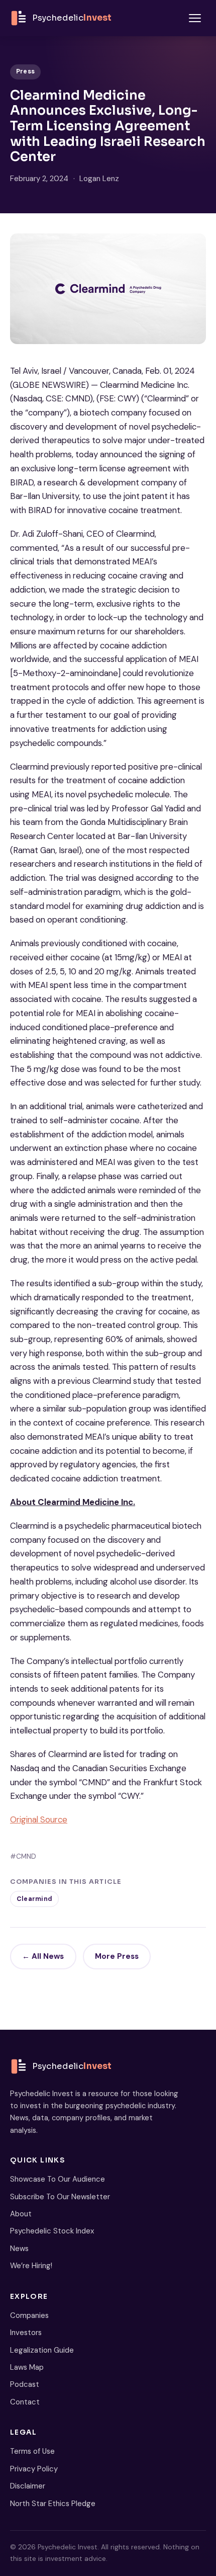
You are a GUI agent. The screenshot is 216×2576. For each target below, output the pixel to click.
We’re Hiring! (31, 2266)
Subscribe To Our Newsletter (60, 2197)
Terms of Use (32, 2451)
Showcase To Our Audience (58, 2179)
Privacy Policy (34, 2469)
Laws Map (27, 2367)
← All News (43, 1956)
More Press (117, 1956)
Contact (25, 2402)
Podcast (25, 2384)
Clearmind (34, 1899)
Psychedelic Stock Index (52, 2231)
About (21, 2214)
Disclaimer (28, 2486)
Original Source (39, 1819)
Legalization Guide (42, 2350)
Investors (26, 2333)
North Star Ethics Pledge (53, 2504)
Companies (29, 2315)
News (19, 2249)
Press (25, 71)
